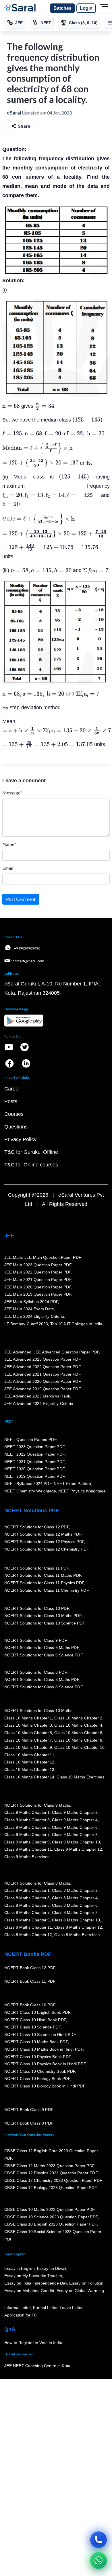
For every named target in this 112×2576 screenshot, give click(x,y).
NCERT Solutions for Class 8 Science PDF (44, 1687)
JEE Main (13, 1257)
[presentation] (11, 406)
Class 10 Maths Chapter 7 (28, 1740)
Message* (12, 793)
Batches (62, 8)
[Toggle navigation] (104, 8)
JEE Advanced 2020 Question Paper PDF (42, 1381)
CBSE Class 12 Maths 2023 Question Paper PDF (49, 2166)
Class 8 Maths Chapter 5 (27, 1905)
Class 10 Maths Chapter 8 (78, 1740)
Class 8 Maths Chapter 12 (78, 1927)
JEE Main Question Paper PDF (53, 1257)
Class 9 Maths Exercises (27, 1857)
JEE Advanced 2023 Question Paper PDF (42, 1359)
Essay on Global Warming (80, 2291)
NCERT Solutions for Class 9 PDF (35, 1640)
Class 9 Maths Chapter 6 (75, 1827)
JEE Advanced (18, 1352)
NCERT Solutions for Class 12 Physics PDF (44, 1542)
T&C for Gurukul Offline (31, 1152)
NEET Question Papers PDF (30, 1439)
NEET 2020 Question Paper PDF (34, 1469)
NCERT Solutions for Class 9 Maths (37, 1805)
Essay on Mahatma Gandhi (29, 2291)
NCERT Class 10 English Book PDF (37, 2012)
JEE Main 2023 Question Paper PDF (38, 1265)
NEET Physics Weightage (82, 1491)
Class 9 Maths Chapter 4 (75, 1820)
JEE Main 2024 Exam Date (29, 1309)
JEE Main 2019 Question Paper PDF (38, 1294)
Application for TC (21, 2315)
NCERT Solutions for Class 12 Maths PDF (43, 1534)
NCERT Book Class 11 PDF (30, 1981)
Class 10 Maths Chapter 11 (29, 1755)
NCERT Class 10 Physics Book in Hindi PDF (45, 2064)
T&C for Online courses (31, 1165)
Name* (9, 844)
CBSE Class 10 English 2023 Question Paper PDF (51, 2224)
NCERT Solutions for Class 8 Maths (37, 1883)
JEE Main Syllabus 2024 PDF (31, 1302)
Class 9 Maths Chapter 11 (28, 1849)
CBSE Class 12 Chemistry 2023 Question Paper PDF (53, 2180)
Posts (11, 1101)
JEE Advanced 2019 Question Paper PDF (42, 1389)
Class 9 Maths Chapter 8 (75, 1835)
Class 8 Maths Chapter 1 (27, 1890)
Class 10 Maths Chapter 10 (79, 1747)
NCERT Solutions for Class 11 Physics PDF (44, 1583)
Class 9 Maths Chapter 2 (75, 1812)
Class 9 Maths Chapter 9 (27, 1842)
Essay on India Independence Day (36, 2283)
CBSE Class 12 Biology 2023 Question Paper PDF (51, 2188)
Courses (14, 1114)
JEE (9, 1235)
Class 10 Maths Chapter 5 (28, 1733)
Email (8, 868)
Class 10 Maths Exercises (80, 1777)
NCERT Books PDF (28, 1954)
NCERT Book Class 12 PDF (30, 1968)
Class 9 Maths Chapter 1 (27, 1812)
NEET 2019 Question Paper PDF (34, 1476)
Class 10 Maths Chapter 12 (29, 1762)
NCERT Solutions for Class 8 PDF (35, 1672)
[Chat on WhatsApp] (99, 2560)
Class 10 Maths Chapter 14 (29, 1777)
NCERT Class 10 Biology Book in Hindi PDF (45, 2086)
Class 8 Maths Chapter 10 (76, 1920)
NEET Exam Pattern (72, 1484)
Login (86, 8)
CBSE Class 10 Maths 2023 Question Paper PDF (49, 2209)
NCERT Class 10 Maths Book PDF (36, 2042)
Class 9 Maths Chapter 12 (78, 1849)
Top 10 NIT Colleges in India (76, 1324)
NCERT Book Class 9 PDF (29, 2110)
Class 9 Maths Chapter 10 (76, 1842)
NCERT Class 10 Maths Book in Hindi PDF (44, 2049)
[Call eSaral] (99, 2540)
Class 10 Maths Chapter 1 (28, 1718)
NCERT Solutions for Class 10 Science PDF (45, 1623)
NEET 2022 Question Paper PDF (34, 1454)
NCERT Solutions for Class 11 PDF (36, 1568)
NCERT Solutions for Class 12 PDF (37, 1527)
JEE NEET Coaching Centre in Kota (37, 2366)
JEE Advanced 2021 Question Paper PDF (42, 1374)
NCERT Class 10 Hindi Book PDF (35, 2020)
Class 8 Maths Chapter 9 (27, 1920)
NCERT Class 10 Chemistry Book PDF (40, 2071)
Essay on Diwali (52, 2268)
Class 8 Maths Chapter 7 (27, 1913)
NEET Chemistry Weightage (30, 1491)
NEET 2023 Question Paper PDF (34, 1447)
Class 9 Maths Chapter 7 (27, 1835)
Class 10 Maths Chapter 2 (78, 1718)
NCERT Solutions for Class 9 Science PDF (44, 1655)
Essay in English (20, 2268)
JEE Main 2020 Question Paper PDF (38, 1287)
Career (12, 1089)
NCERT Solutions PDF (32, 1511)
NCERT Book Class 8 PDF (29, 2123)
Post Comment (21, 899)
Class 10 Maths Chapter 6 (78, 1733)
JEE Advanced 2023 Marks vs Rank (37, 1396)
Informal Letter (18, 2308)
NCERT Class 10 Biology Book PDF (37, 2079)
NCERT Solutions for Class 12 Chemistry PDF (47, 1549)
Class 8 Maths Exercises (77, 1935)
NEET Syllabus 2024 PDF (28, 1484)
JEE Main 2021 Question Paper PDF (38, 1280)
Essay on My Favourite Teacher (33, 2276)
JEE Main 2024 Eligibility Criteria (34, 1316)
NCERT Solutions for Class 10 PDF (37, 1608)
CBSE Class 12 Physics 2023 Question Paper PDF (51, 2173)
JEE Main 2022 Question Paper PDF (38, 1272)
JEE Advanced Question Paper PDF (66, 1352)
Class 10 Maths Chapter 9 (28, 1747)
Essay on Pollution (86, 2283)
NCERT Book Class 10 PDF (30, 2005)
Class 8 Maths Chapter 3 (27, 1898)
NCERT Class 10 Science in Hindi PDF (40, 2035)
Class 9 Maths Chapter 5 (27, 1827)
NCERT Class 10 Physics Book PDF (37, 2057)
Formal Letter (45, 2308)
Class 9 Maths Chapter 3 (27, 1820)
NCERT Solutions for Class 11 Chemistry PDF (47, 1590)
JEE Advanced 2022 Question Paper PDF (42, 1367)
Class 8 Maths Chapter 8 (75, 1913)
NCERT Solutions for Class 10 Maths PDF (43, 1616)
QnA (10, 2329)
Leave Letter (71, 2308)
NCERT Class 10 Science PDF (32, 2027)
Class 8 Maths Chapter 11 (28, 1927)
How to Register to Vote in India (33, 2343)
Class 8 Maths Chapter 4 (75, 1898)
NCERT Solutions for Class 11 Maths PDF (43, 1576)
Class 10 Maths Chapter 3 (28, 1725)
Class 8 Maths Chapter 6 (75, 1905)
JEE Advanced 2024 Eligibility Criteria (39, 1404)
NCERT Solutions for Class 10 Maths (38, 1711)
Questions (16, 1127)
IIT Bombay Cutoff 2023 (26, 1324)
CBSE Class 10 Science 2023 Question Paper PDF (51, 2217)
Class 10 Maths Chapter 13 (29, 1770)
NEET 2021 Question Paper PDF (34, 1462)
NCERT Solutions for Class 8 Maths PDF (42, 1679)
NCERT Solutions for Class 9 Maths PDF (42, 1648)
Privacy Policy (20, 1139)
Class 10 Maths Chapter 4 (78, 1725)
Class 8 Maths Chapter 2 (75, 1890)
